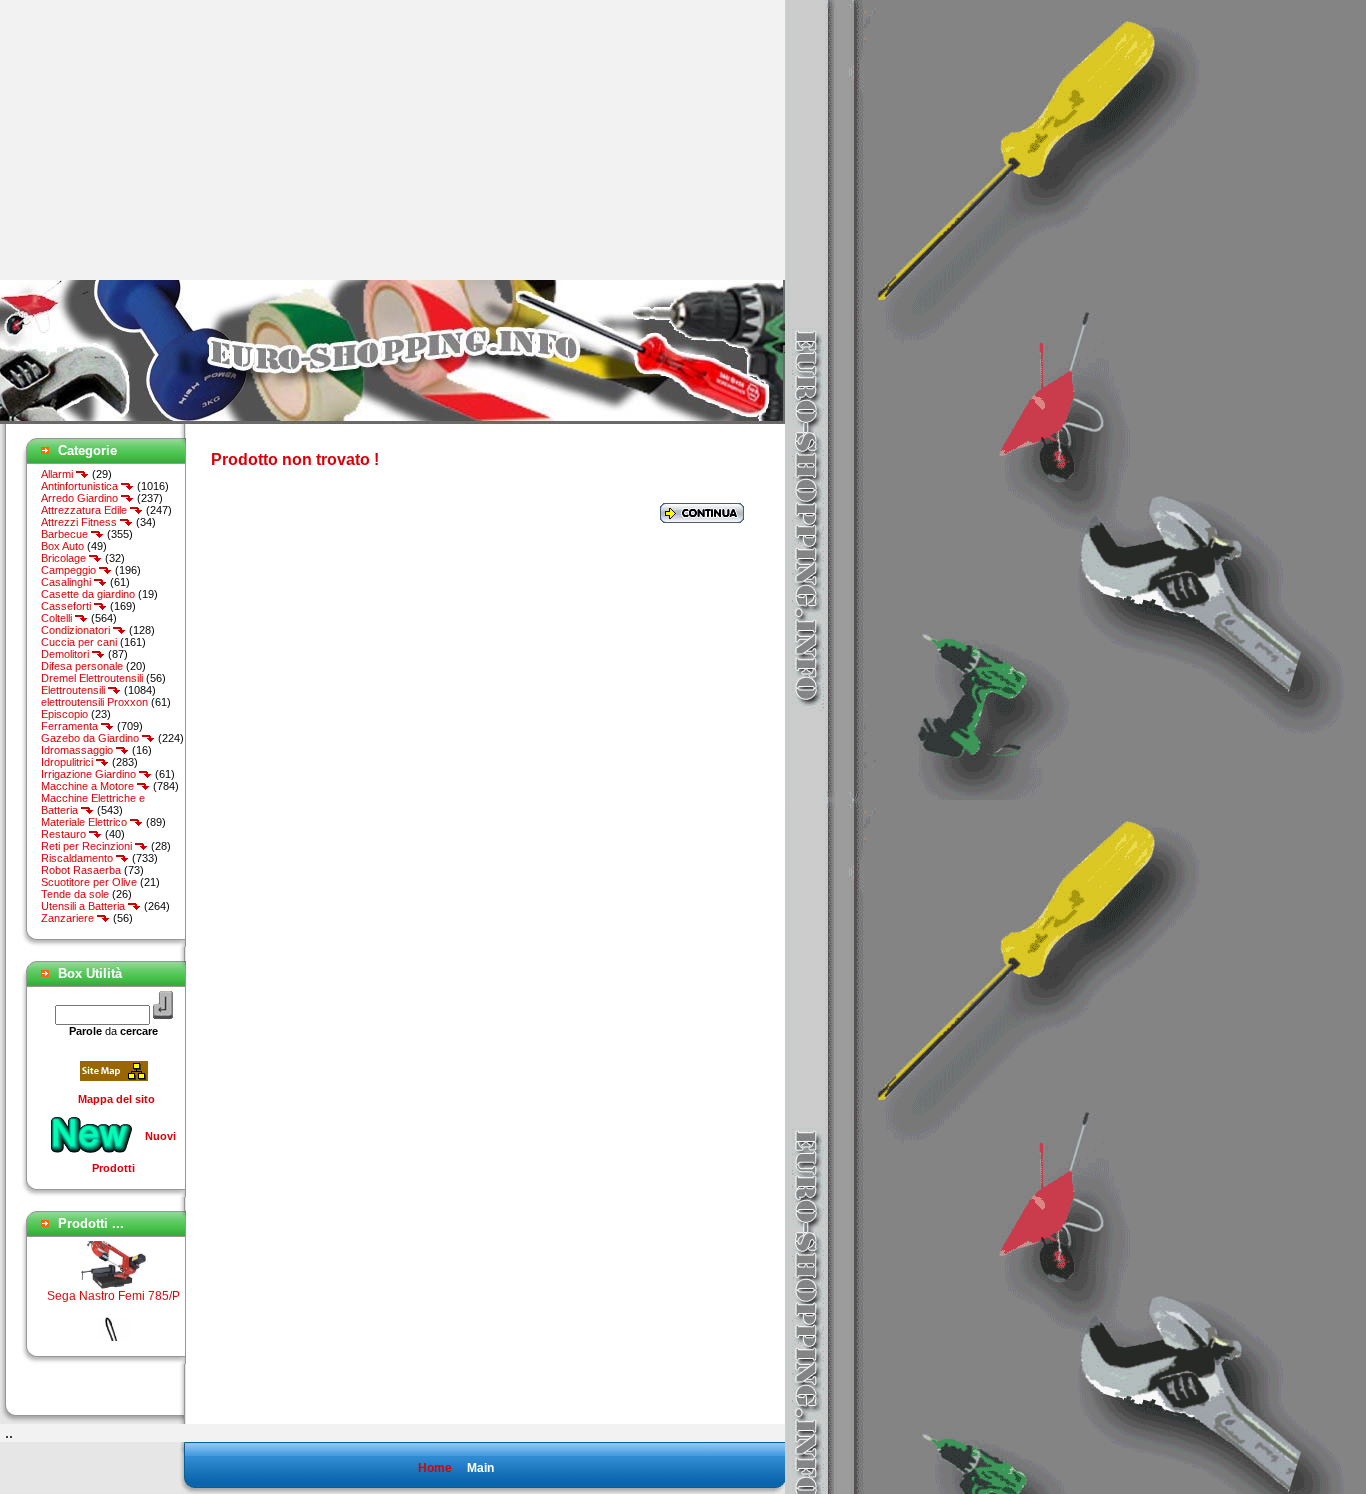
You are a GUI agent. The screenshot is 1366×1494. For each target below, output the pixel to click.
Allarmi (58, 474)
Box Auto (62, 546)
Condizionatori (77, 630)
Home (435, 1468)
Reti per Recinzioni (88, 846)
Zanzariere (69, 918)
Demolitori (66, 654)
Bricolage (65, 558)
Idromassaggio (78, 750)
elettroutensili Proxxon (94, 702)
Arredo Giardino (81, 498)
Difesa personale (82, 666)
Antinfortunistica (81, 486)
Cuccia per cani (79, 642)
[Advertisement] (168, 140)
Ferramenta (71, 726)
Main (480, 1468)
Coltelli (58, 618)
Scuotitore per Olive (89, 882)
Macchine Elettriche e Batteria (93, 804)
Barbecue (66, 534)
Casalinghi (67, 582)
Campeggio (70, 570)
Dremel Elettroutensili (92, 678)
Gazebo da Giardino (91, 738)
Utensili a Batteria (84, 906)
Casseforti (67, 606)
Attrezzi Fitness (80, 522)
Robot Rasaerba (81, 870)
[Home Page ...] (392, 420)
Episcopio (64, 714)
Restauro (65, 834)
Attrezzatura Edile (85, 510)
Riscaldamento (78, 858)
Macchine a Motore (89, 786)
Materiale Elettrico (85, 822)
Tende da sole (75, 894)
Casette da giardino (88, 594)
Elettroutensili (74, 690)
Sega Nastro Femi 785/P (113, 1286)
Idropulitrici (68, 762)
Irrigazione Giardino (90, 774)
